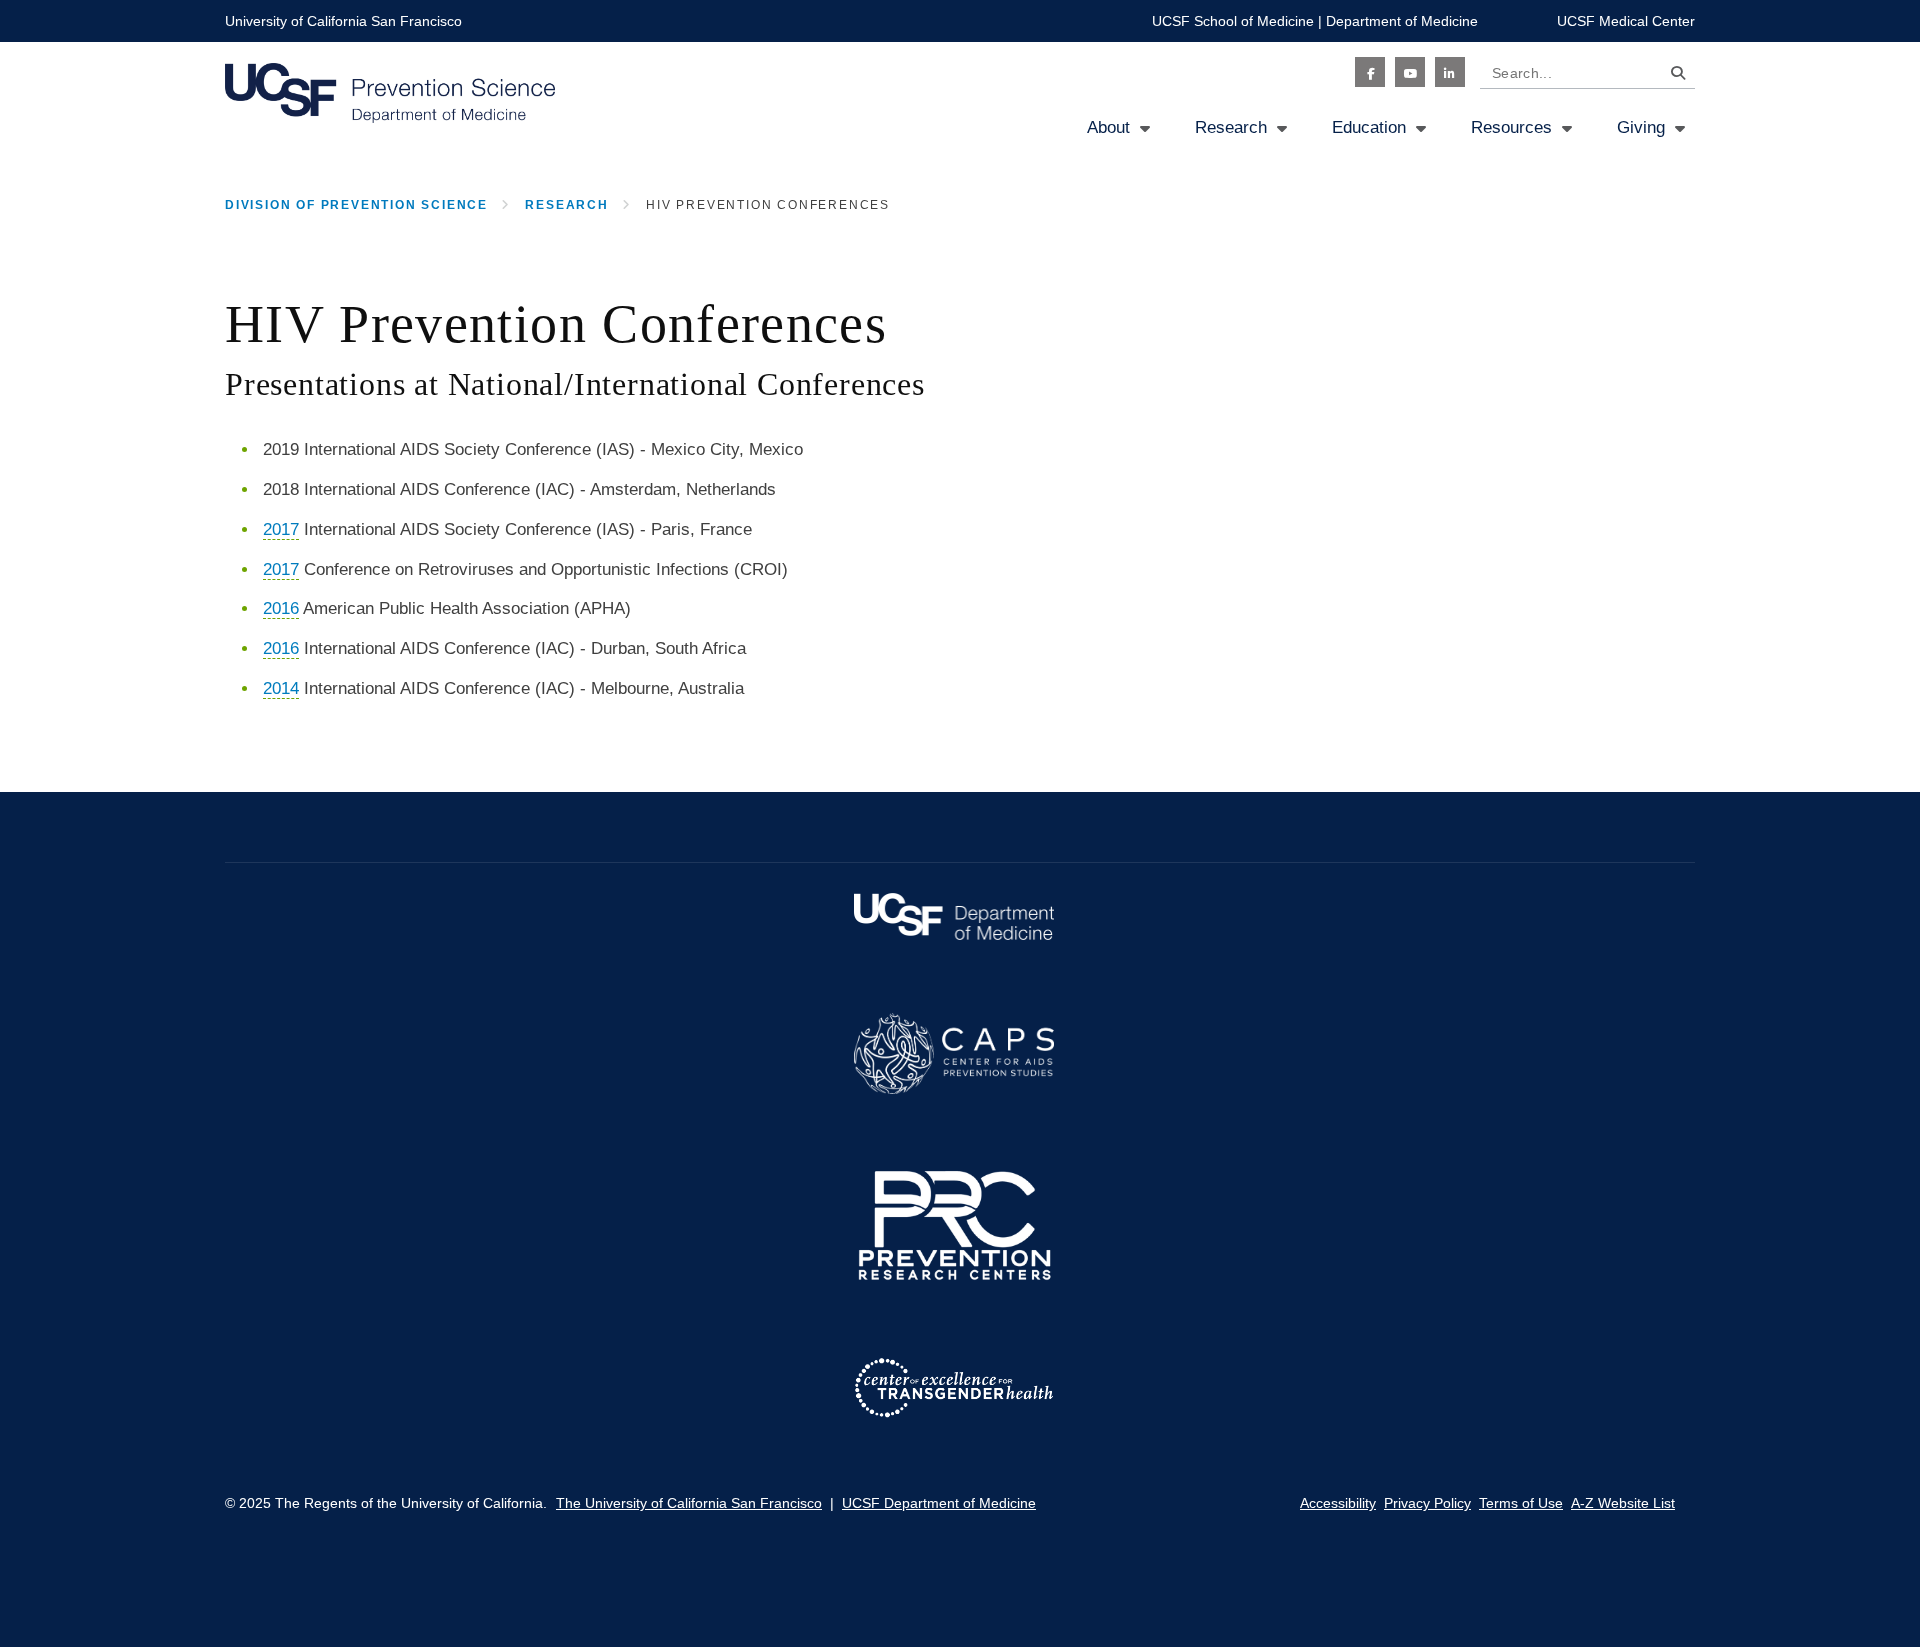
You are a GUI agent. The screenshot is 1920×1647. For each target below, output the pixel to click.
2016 (281, 608)
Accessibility (1338, 1503)
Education (1369, 127)
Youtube (1410, 72)
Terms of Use (1521, 1503)
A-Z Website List (1623, 1503)
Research (1231, 127)
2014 (281, 688)
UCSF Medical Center (1626, 21)
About (1108, 127)
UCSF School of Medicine (1233, 21)
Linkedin (1450, 72)
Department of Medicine (1402, 21)
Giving (1641, 127)
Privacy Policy (1427, 1503)
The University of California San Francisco (689, 1503)
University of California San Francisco (343, 21)
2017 (281, 529)
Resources (1511, 127)
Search (1673, 76)
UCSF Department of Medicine (939, 1503)
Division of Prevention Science (356, 205)
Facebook (1370, 72)
